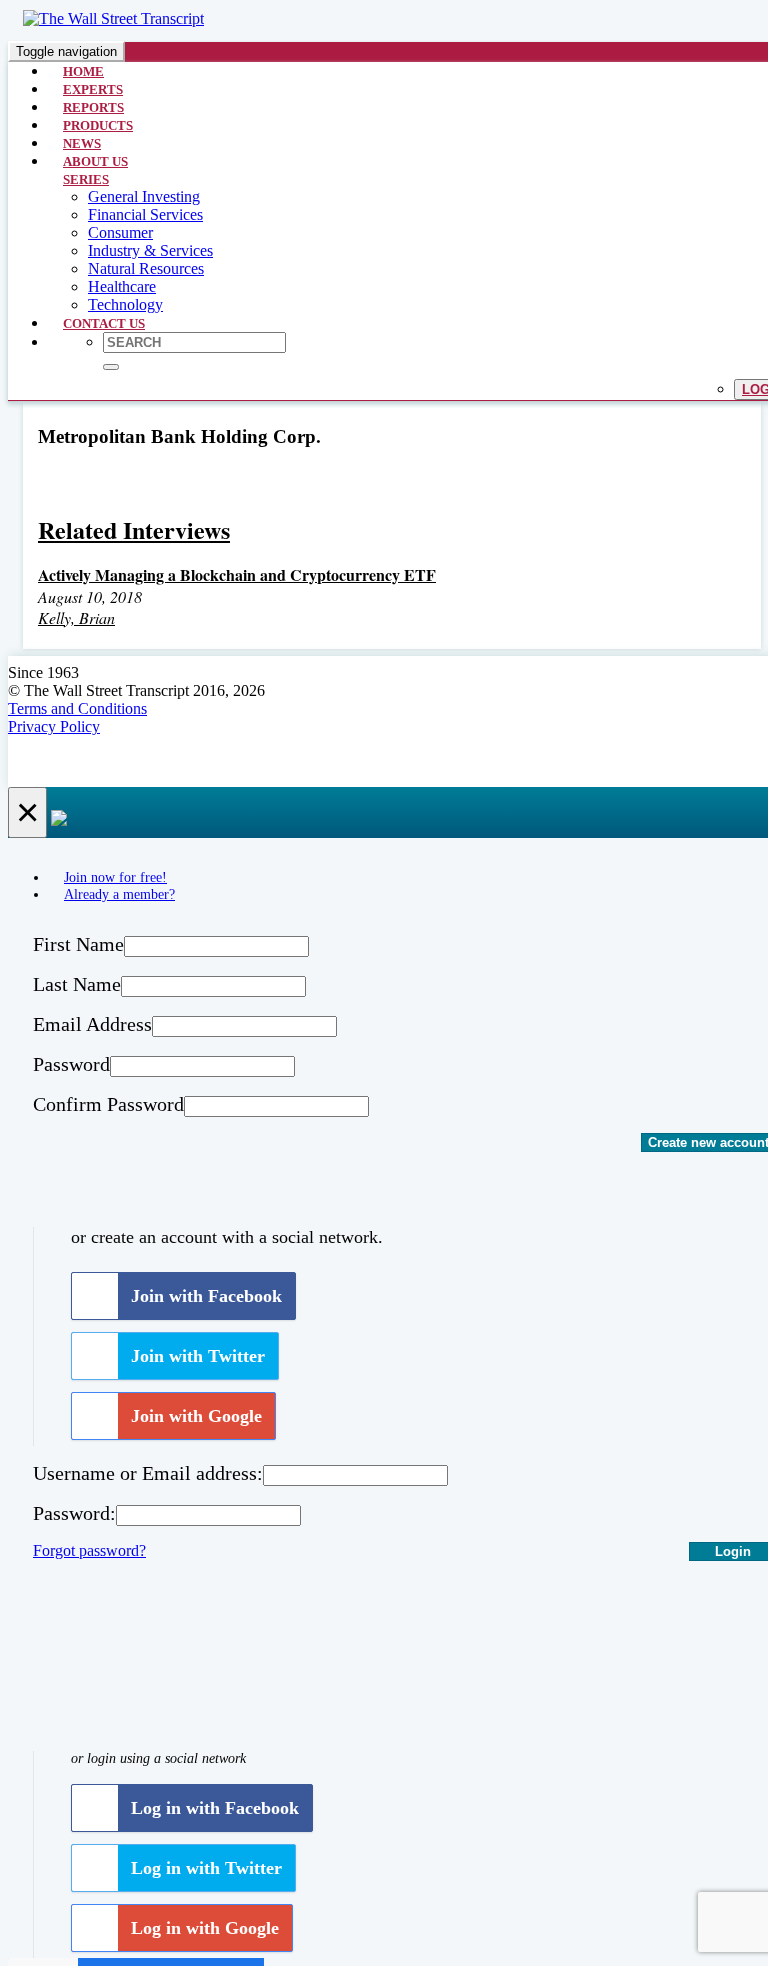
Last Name (77, 984)
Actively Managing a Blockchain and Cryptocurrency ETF (237, 574)
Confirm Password (108, 1104)
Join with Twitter (198, 1356)
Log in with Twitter (206, 1868)
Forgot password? (89, 1550)
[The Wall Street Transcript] (113, 18)
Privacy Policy (54, 726)
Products (98, 125)
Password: (74, 1513)
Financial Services (145, 214)
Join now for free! (115, 877)
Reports (93, 107)
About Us (95, 161)
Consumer (120, 232)
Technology (125, 304)
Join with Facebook (206, 1296)
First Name (78, 944)
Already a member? (119, 894)
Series (86, 179)
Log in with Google (205, 1928)
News (82, 143)
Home (83, 71)
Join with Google (196, 1416)
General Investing (144, 196)
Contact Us (104, 323)
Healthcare (122, 286)
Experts (93, 89)
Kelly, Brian (76, 617)
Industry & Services (150, 250)
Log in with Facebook (215, 1808)
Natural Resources (146, 268)
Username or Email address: (148, 1473)
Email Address (92, 1024)
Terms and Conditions (77, 708)
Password (71, 1064)
